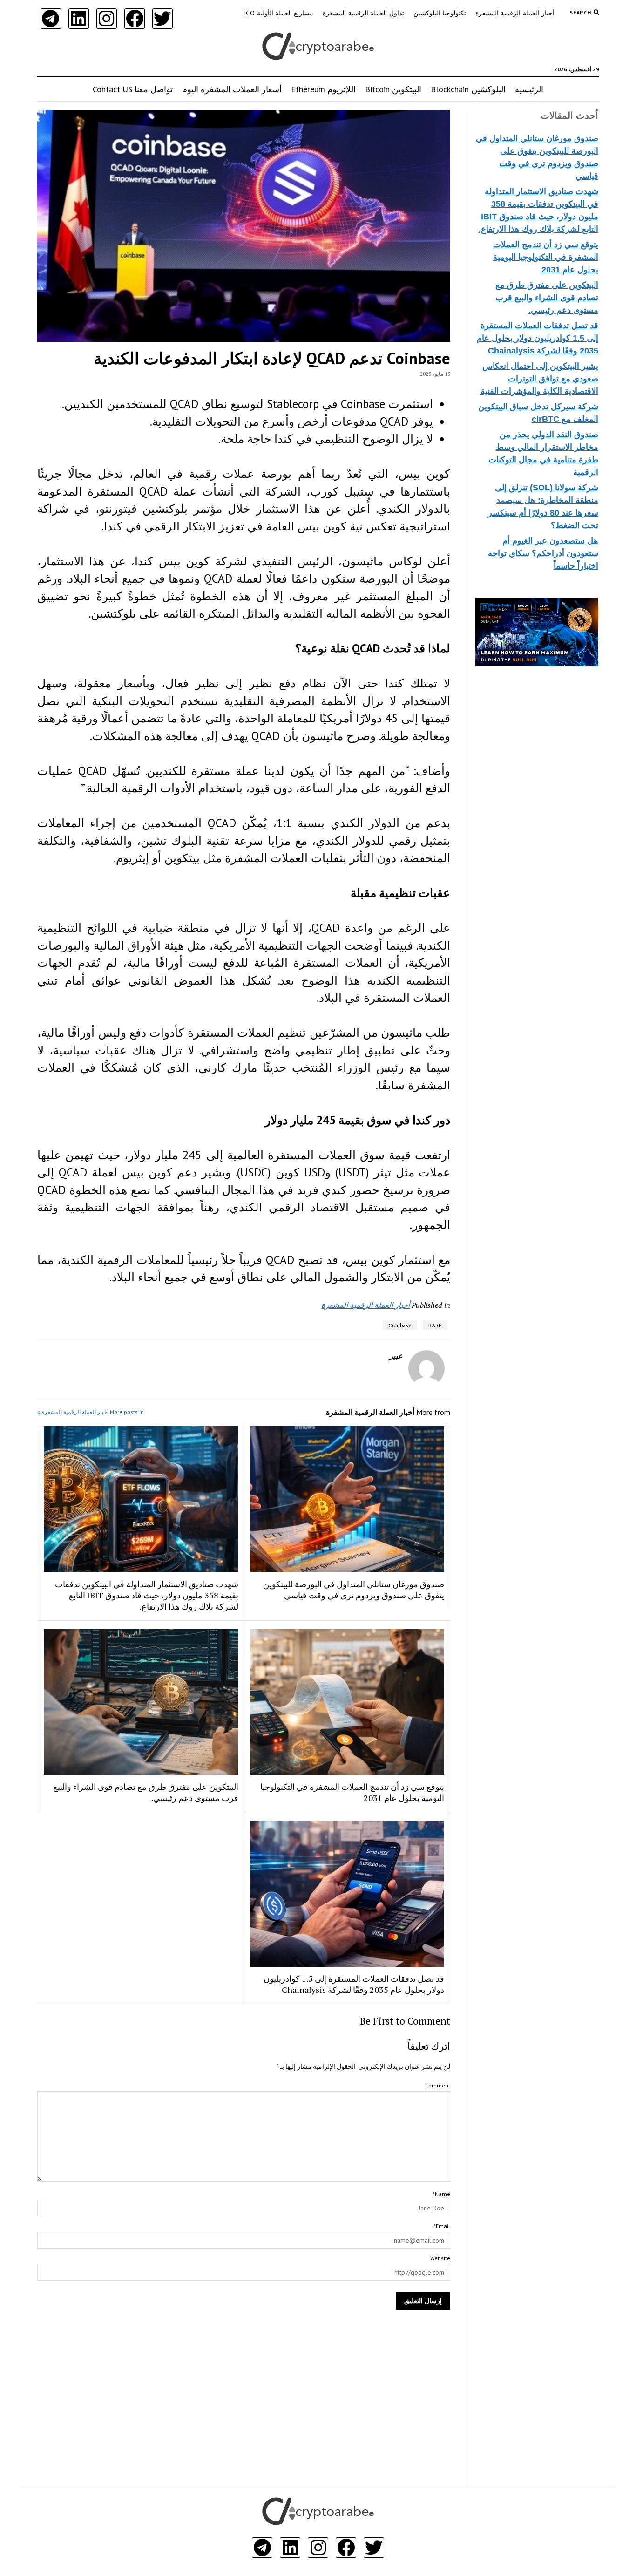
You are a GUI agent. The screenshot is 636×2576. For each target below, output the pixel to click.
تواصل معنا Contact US (133, 89)
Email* (442, 2226)
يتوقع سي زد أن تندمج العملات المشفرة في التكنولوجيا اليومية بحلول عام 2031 (546, 257)
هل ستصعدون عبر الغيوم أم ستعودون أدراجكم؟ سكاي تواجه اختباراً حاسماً (543, 553)
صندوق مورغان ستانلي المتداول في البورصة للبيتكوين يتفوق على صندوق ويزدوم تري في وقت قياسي (354, 1590)
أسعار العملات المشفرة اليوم (232, 89)
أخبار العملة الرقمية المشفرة (515, 13)
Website (440, 2258)
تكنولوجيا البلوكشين (440, 13)
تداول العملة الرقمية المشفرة (363, 13)
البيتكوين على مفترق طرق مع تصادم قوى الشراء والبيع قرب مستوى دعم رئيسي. (547, 298)
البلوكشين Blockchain (468, 89)
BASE (435, 1325)
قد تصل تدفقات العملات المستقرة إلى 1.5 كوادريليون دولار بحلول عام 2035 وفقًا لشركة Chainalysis (538, 338)
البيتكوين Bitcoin (393, 89)
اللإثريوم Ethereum (323, 89)
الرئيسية (529, 89)
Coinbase (400, 1325)
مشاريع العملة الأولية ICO (279, 13)
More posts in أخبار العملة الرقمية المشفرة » (91, 1412)
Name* (442, 2194)
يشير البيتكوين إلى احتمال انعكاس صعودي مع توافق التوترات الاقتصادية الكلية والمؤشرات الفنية (539, 379)
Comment (438, 2085)
